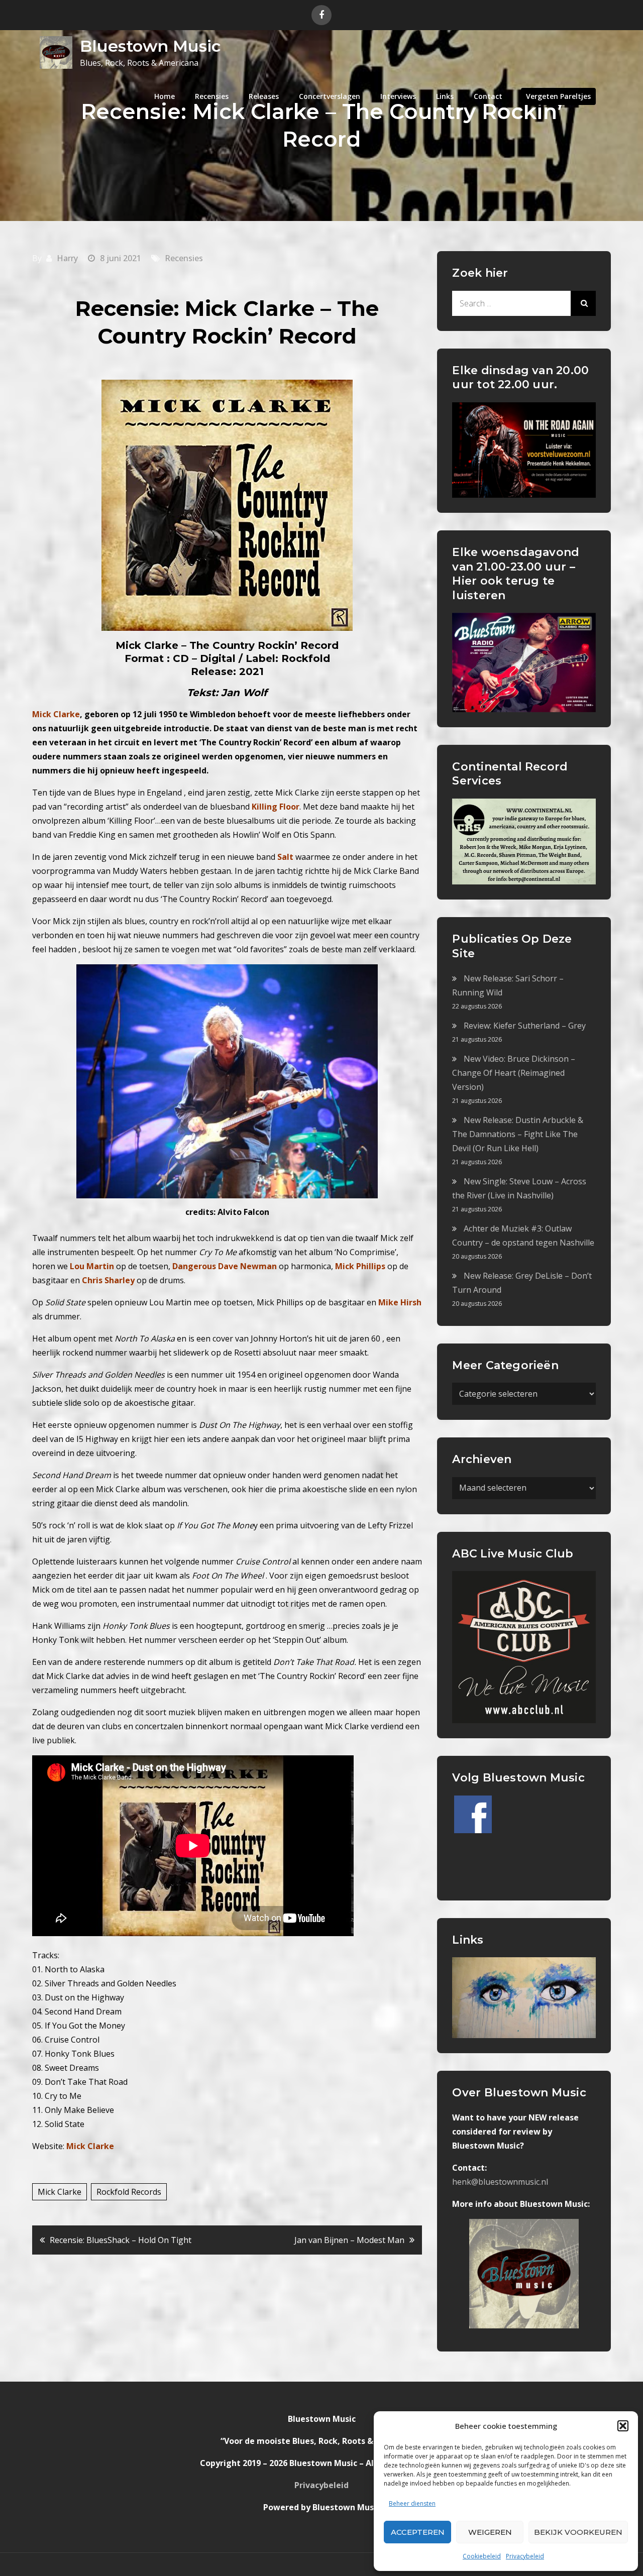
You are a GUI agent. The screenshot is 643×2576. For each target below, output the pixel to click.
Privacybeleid (525, 2556)
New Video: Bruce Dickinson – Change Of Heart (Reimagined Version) (514, 1073)
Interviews (398, 96)
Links (445, 96)
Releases (264, 96)
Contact (488, 96)
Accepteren (418, 2532)
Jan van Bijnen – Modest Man (349, 2240)
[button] (623, 2426)
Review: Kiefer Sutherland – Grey (525, 1026)
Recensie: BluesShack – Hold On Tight (121, 2240)
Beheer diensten (412, 2503)
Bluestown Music (150, 46)
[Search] (583, 303)
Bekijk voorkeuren (578, 2532)
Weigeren (490, 2532)
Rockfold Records (129, 2192)
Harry (67, 258)
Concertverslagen (330, 96)
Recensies (212, 96)
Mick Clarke (60, 2192)
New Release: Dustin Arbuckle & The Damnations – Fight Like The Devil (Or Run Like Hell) (518, 1134)
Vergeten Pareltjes (558, 96)
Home (165, 96)
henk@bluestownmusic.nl (500, 2182)
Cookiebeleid (482, 2556)
